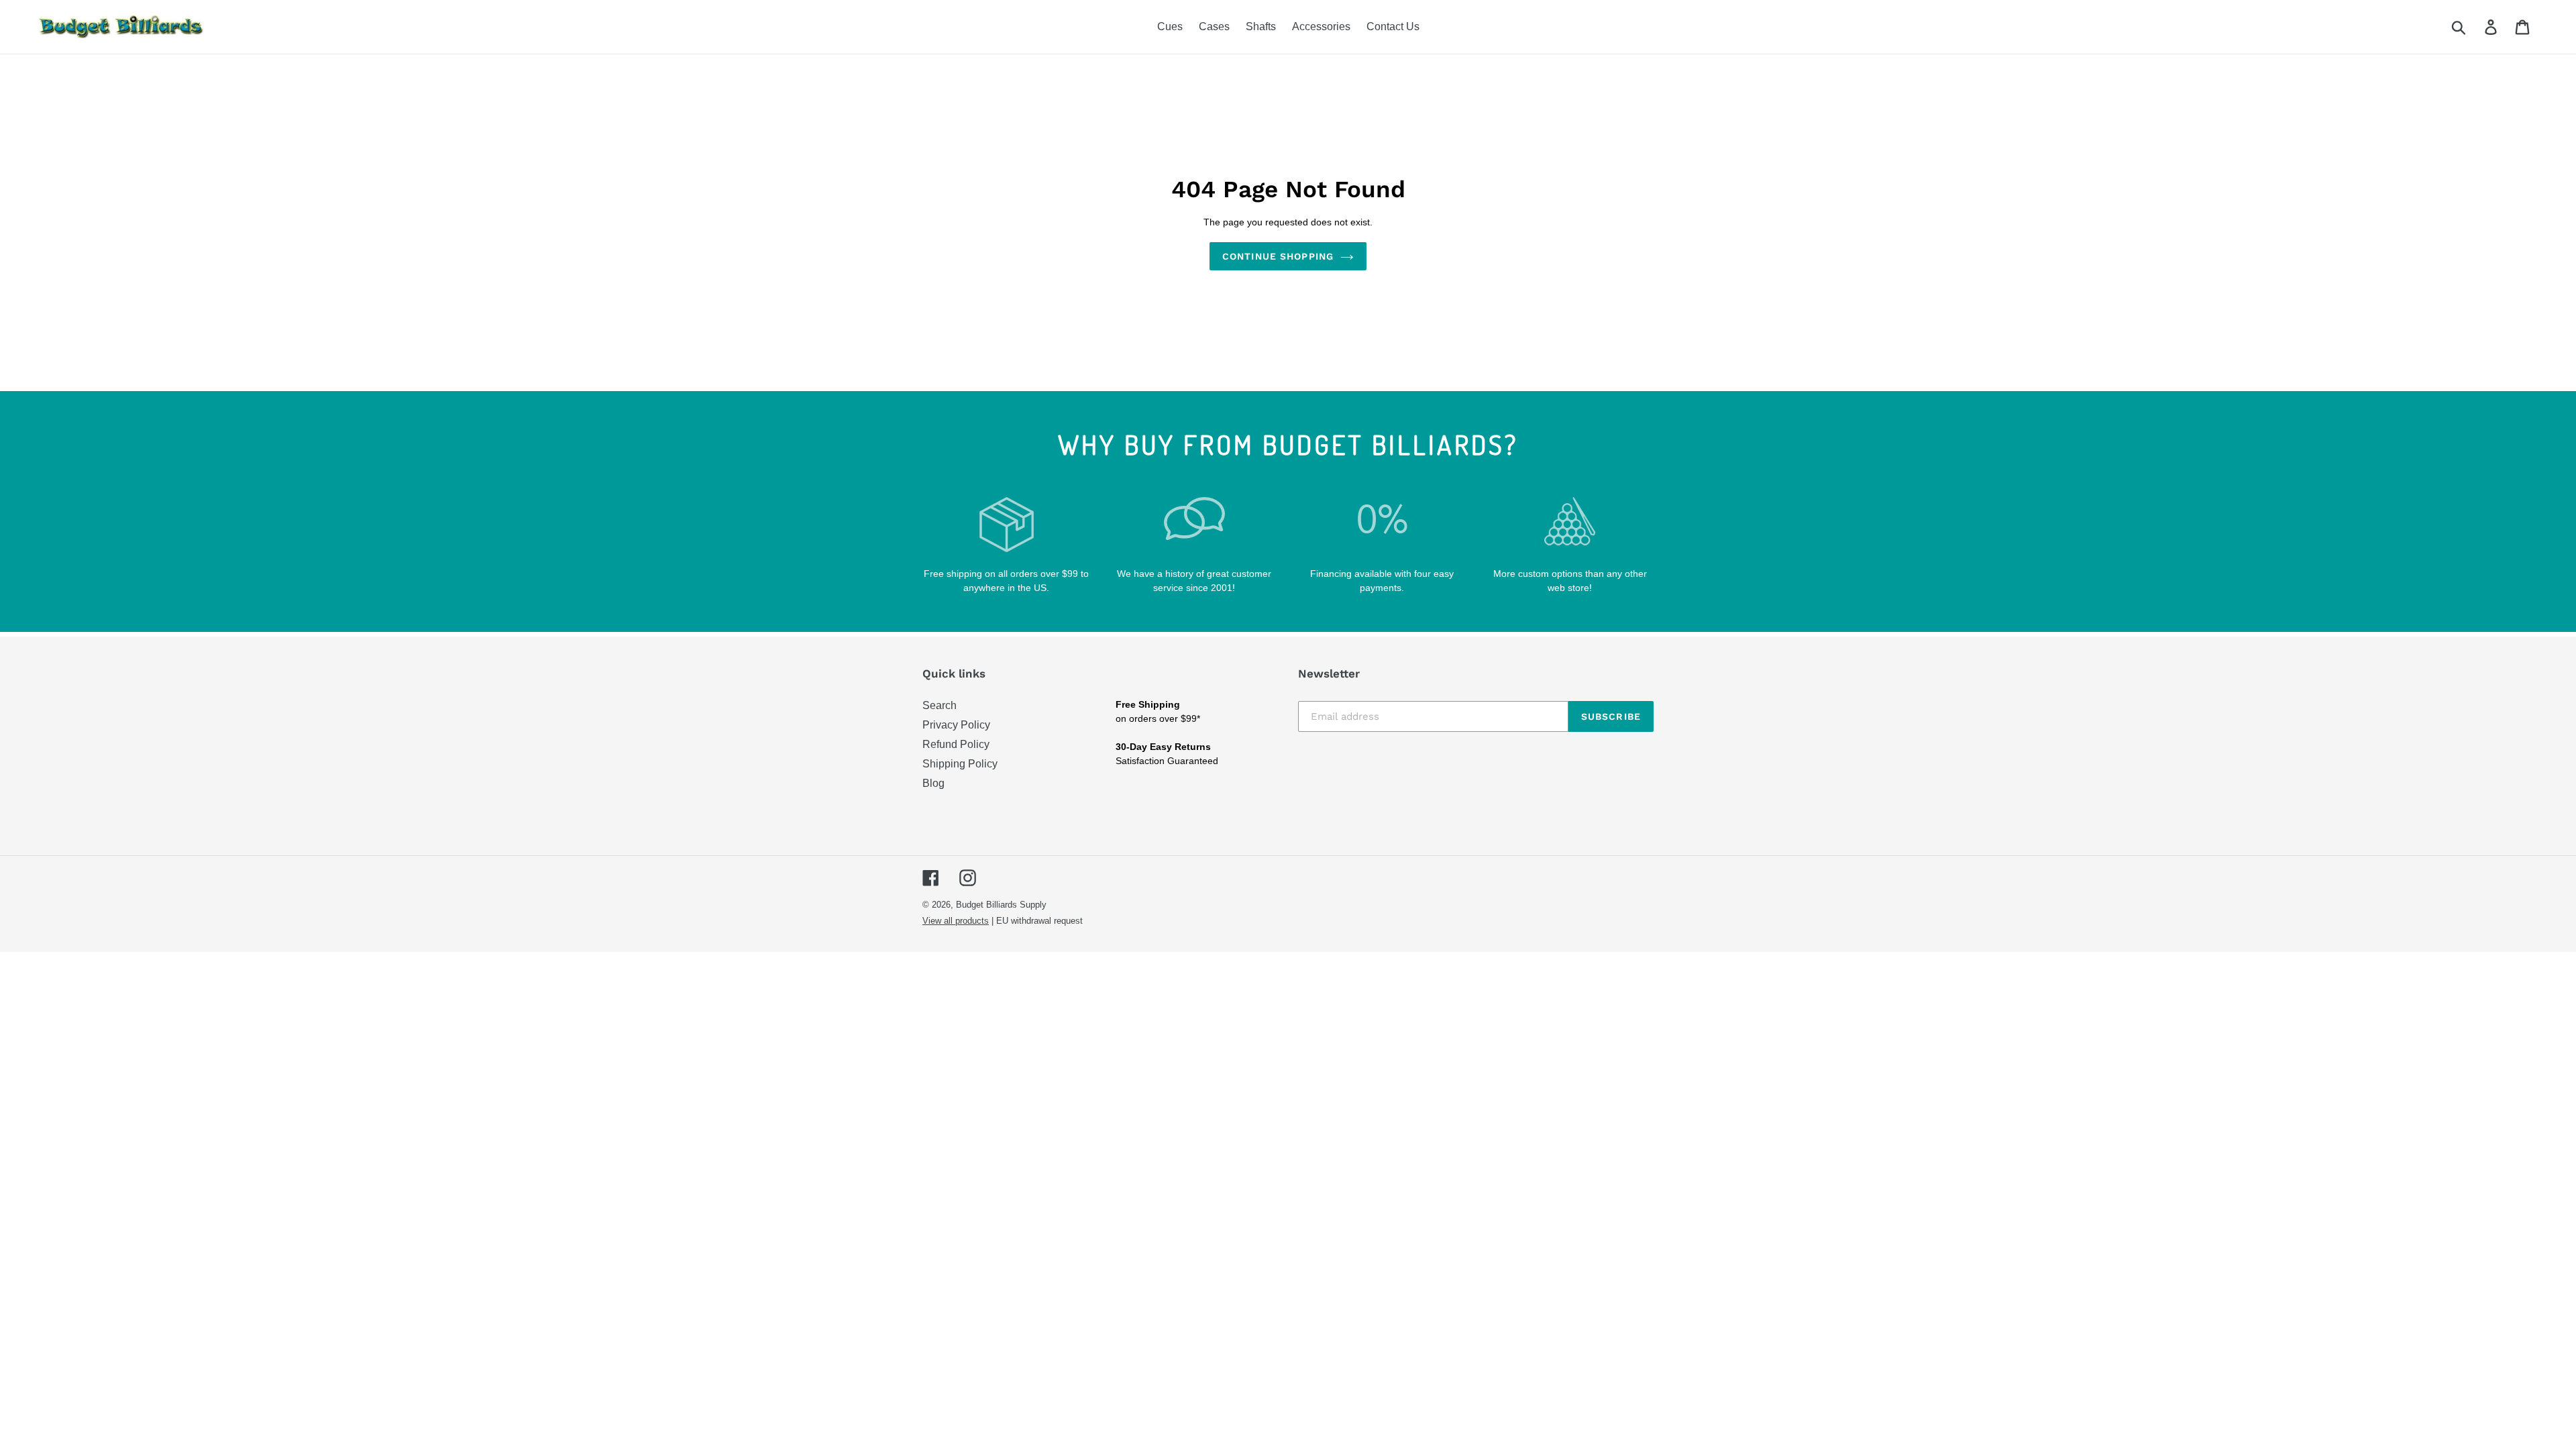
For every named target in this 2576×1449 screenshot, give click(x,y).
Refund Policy (956, 744)
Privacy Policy (956, 725)
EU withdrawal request (1039, 921)
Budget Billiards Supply (1001, 905)
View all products (956, 921)
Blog (933, 783)
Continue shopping (1278, 256)
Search (940, 705)
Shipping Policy (960, 764)
